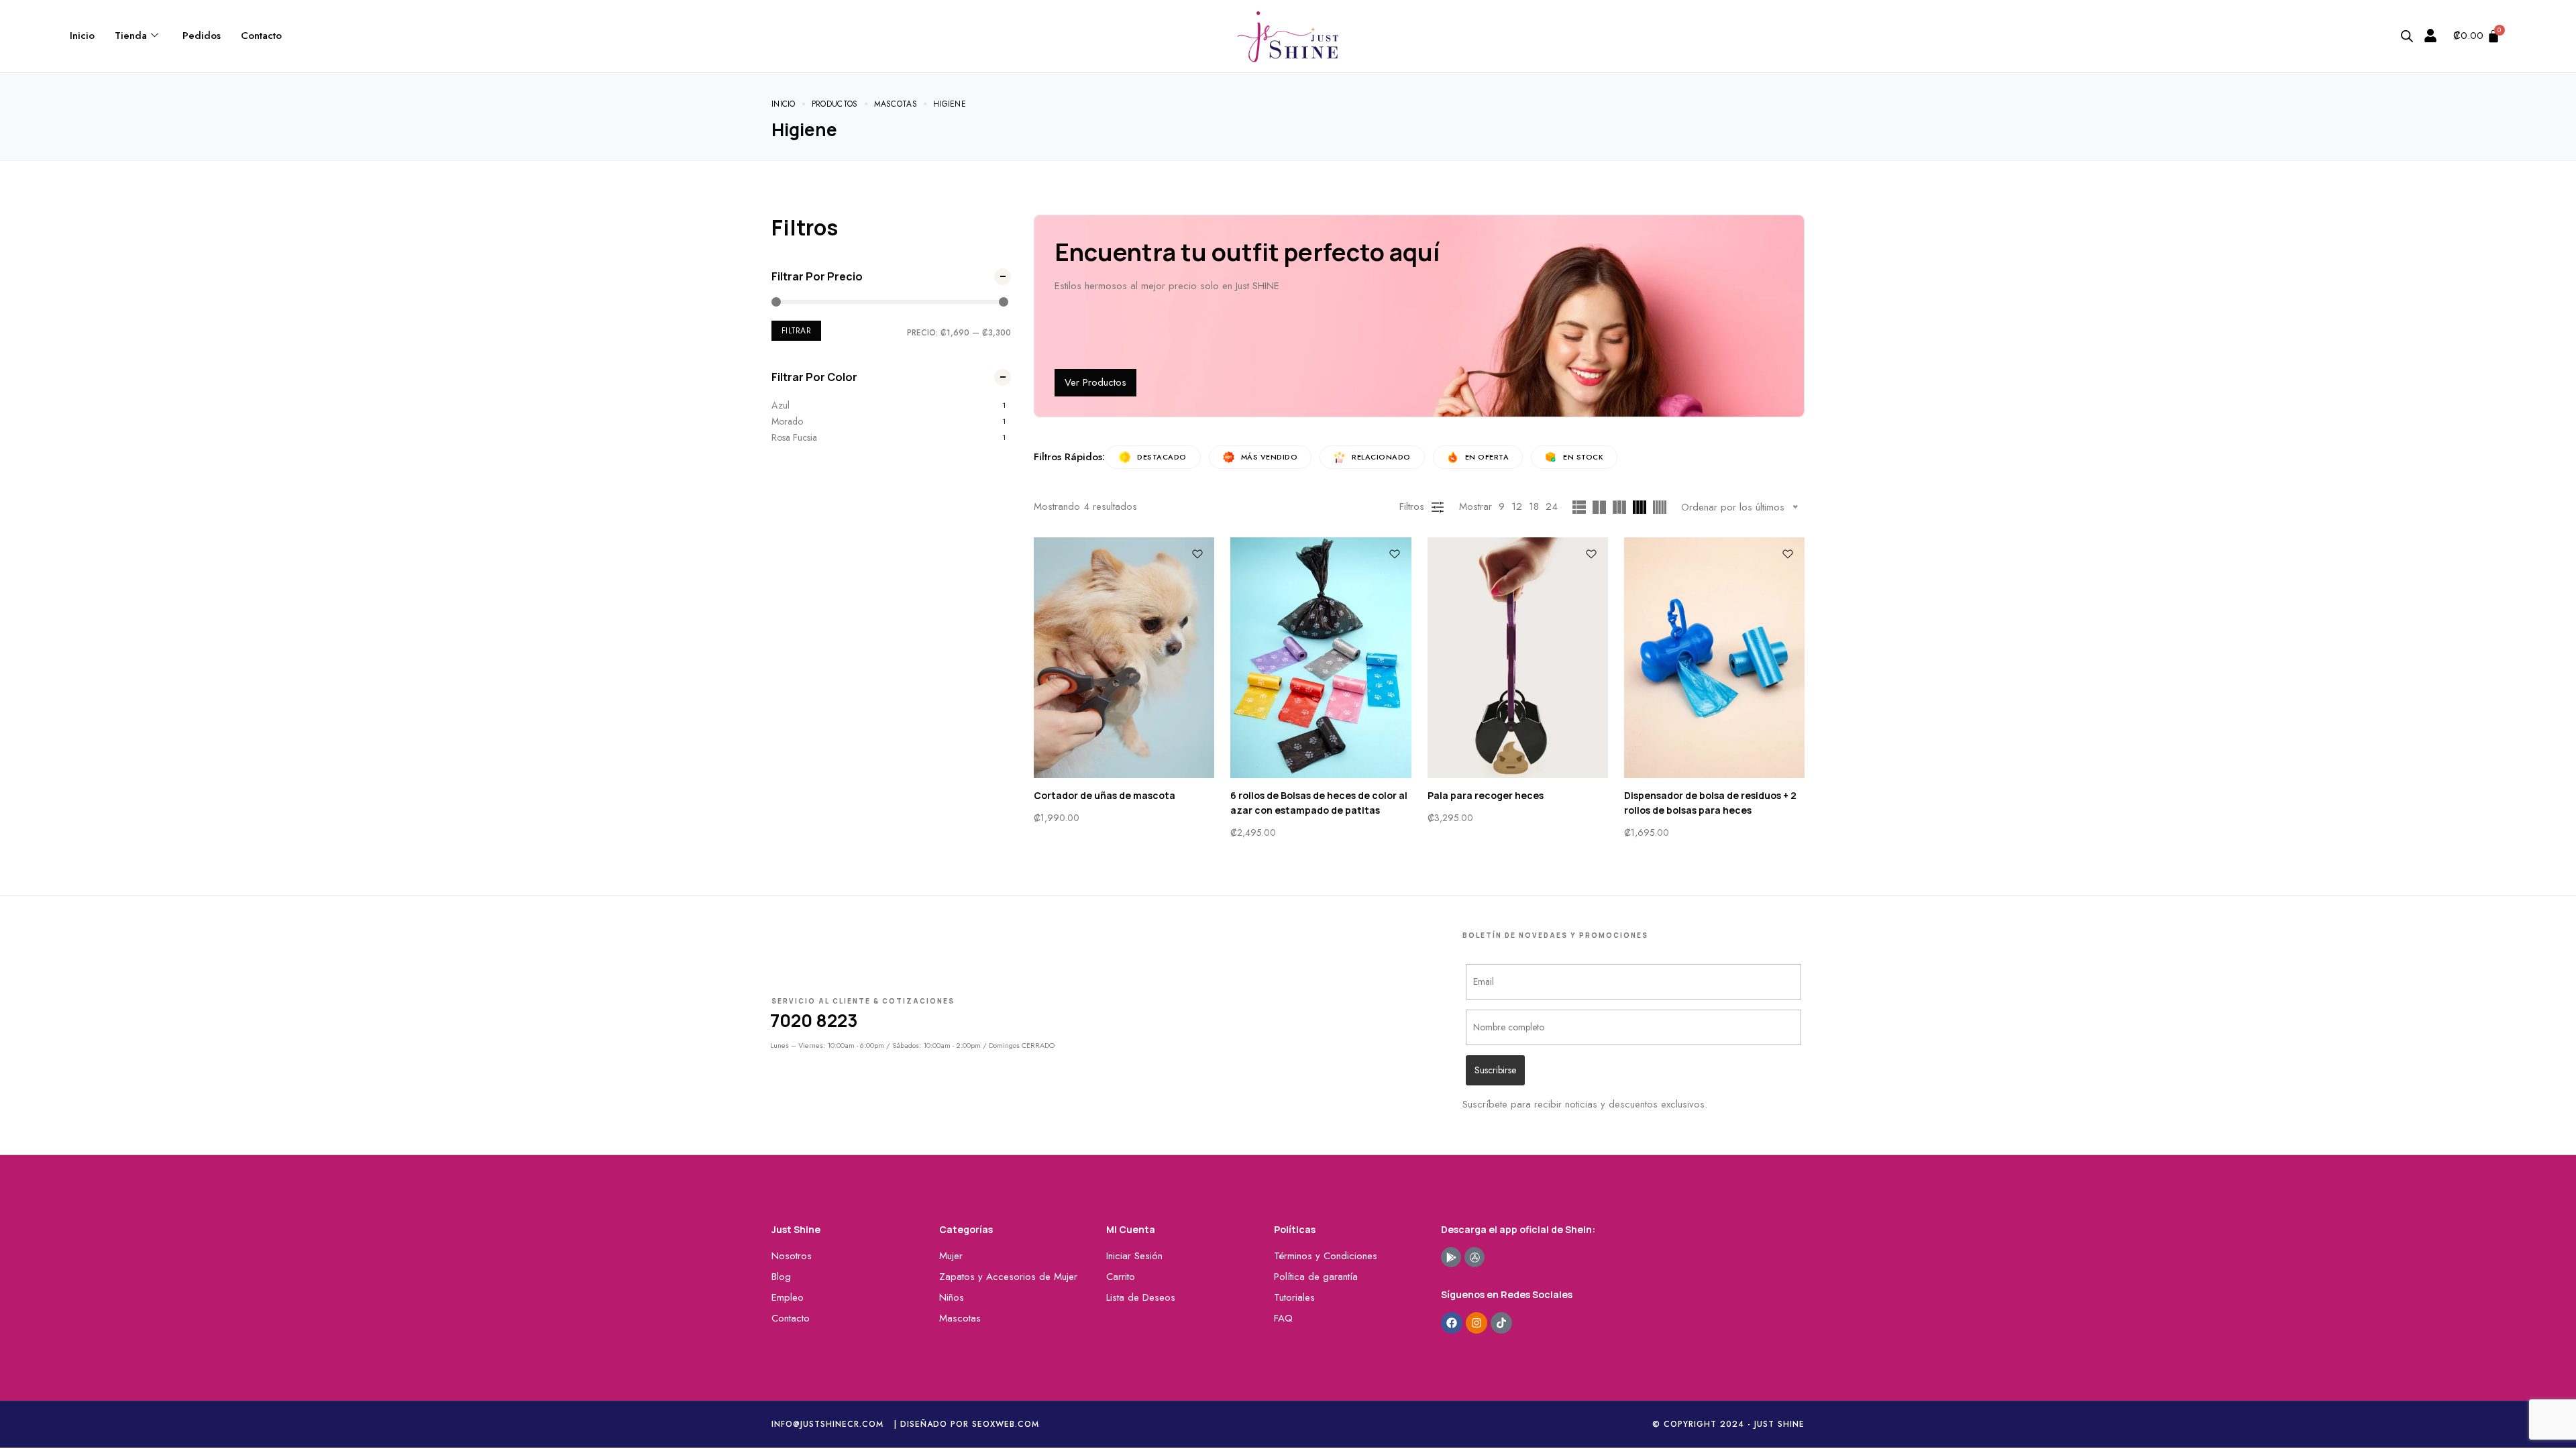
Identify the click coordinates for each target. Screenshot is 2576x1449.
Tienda (131, 36)
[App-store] (1474, 1257)
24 (1552, 506)
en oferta (1487, 457)
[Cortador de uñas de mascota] (1124, 658)
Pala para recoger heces (1486, 795)
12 (1517, 506)
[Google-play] (1451, 1257)
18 (1534, 506)
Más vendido (1270, 457)
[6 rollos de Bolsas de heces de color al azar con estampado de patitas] (1321, 658)
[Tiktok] (1501, 1323)
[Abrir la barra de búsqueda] (2407, 36)
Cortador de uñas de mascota (1105, 795)
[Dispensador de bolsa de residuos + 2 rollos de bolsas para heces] (1714, 658)
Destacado (1162, 457)
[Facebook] (1452, 1323)
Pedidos (202, 36)
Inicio (82, 36)
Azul (781, 405)
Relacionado (1381, 457)
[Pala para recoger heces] (1518, 658)
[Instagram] (1477, 1323)
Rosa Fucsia (794, 437)
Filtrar (796, 331)
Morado (787, 421)
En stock (1583, 457)
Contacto (261, 36)
